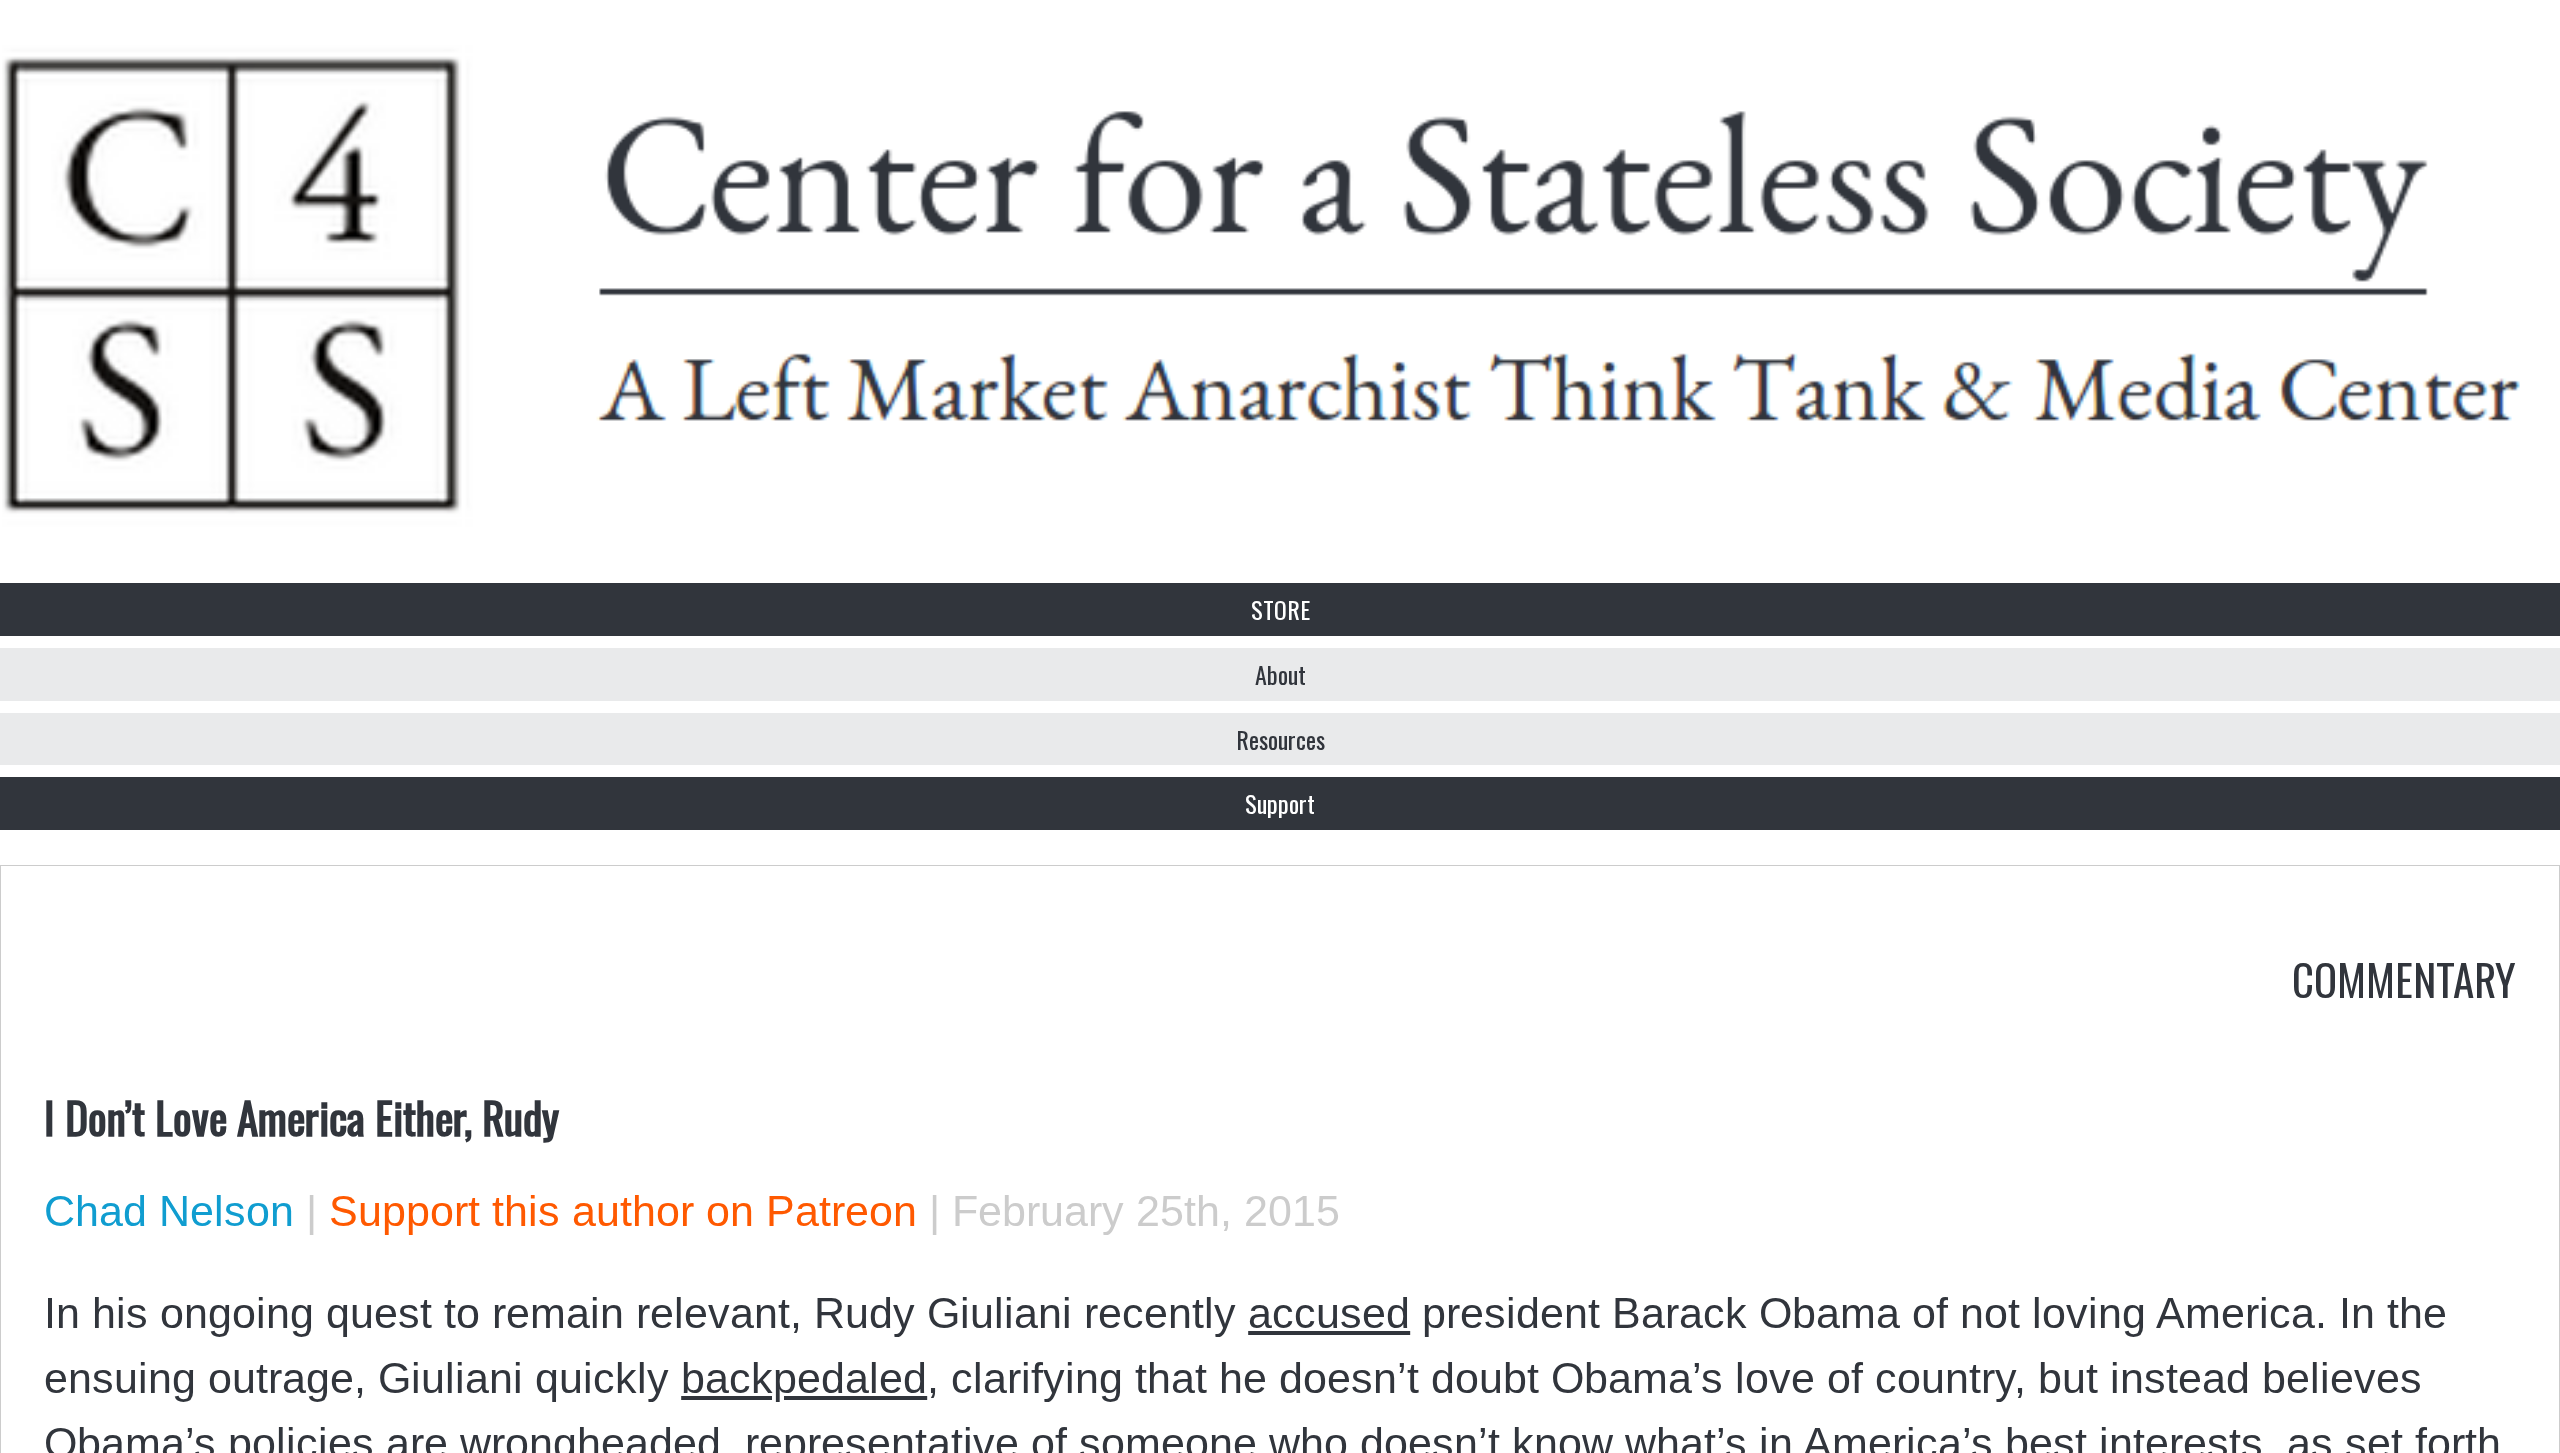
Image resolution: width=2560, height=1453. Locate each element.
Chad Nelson (169, 1211)
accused (1329, 1313)
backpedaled (804, 1378)
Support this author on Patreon (623, 1211)
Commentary (2404, 978)
